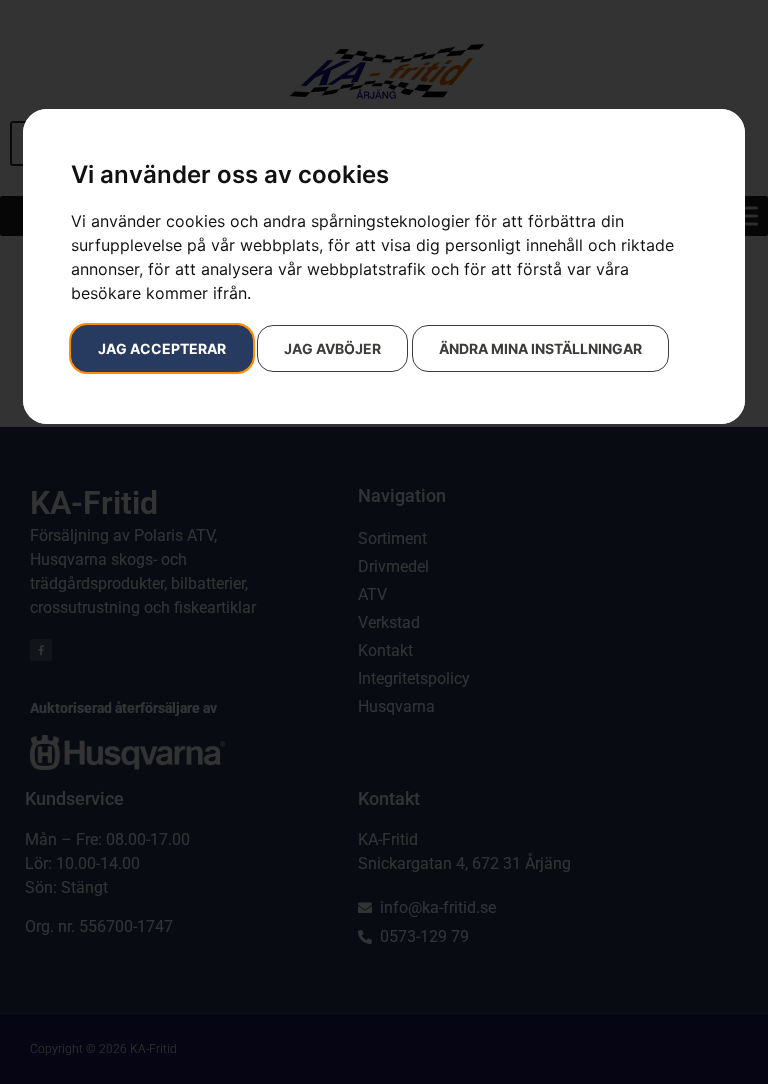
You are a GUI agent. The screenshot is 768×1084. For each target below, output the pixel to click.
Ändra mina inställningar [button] (540, 348)
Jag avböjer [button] (332, 348)
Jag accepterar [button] (162, 348)
